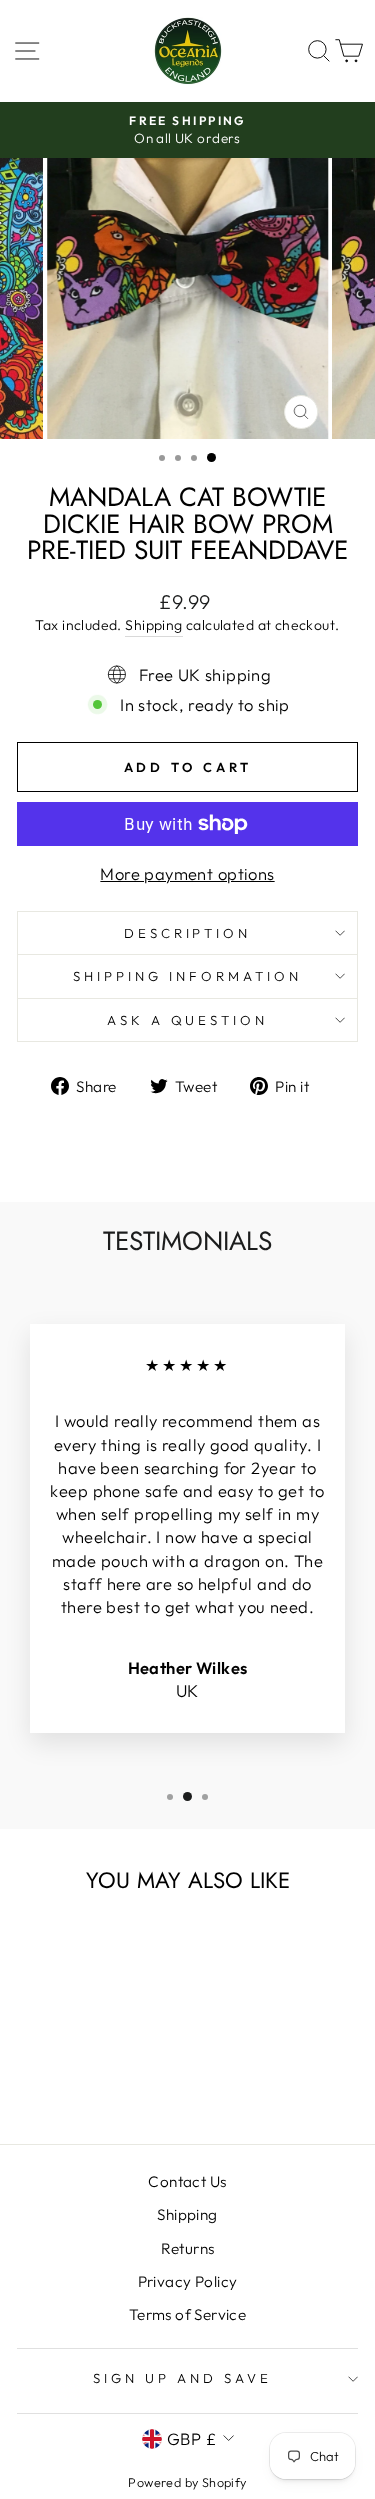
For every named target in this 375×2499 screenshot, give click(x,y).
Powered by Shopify (187, 2482)
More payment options (187, 873)
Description (188, 933)
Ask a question (188, 1020)
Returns (188, 2248)
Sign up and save (182, 2378)
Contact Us (187, 2181)
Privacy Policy (188, 2281)
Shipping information (187, 976)
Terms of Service (188, 2314)
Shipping (153, 625)
